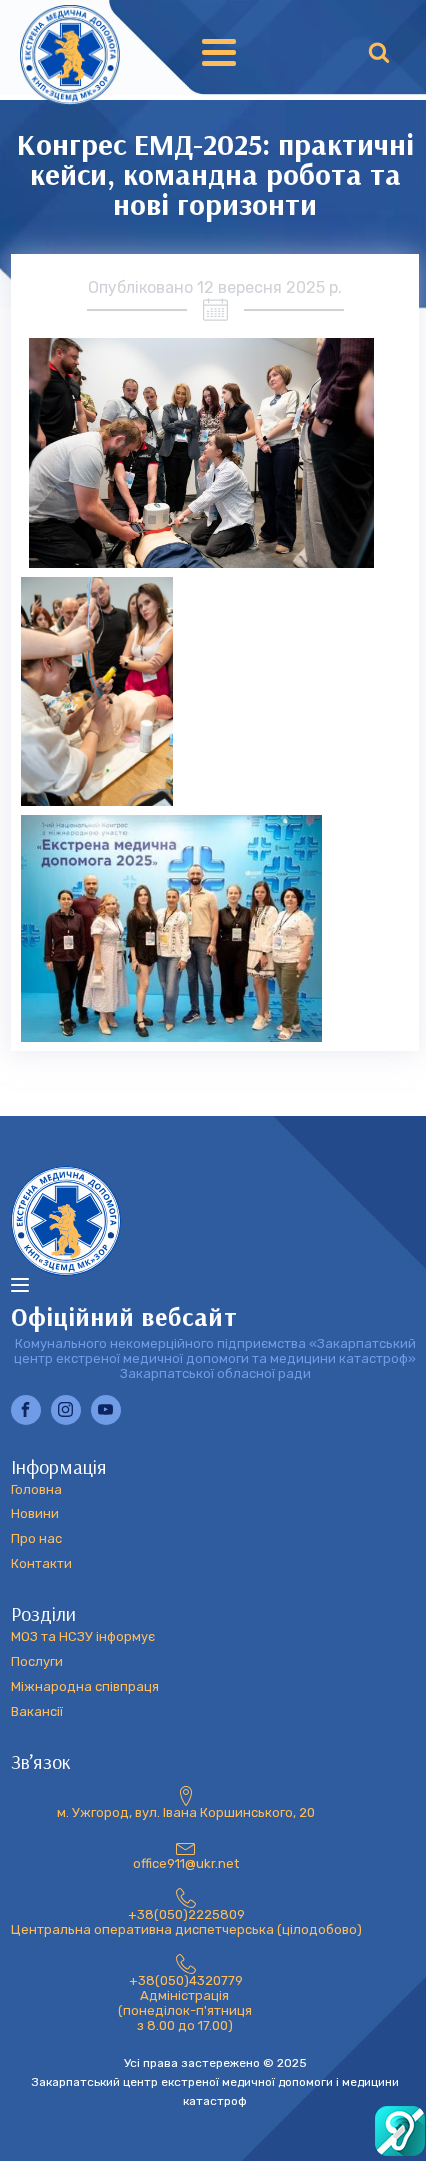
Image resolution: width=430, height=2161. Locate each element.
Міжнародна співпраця (85, 1687)
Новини (35, 1514)
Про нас (36, 1539)
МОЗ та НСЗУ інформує (83, 1637)
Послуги (37, 1662)
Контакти (41, 1564)
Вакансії (37, 1712)
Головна (36, 1490)
